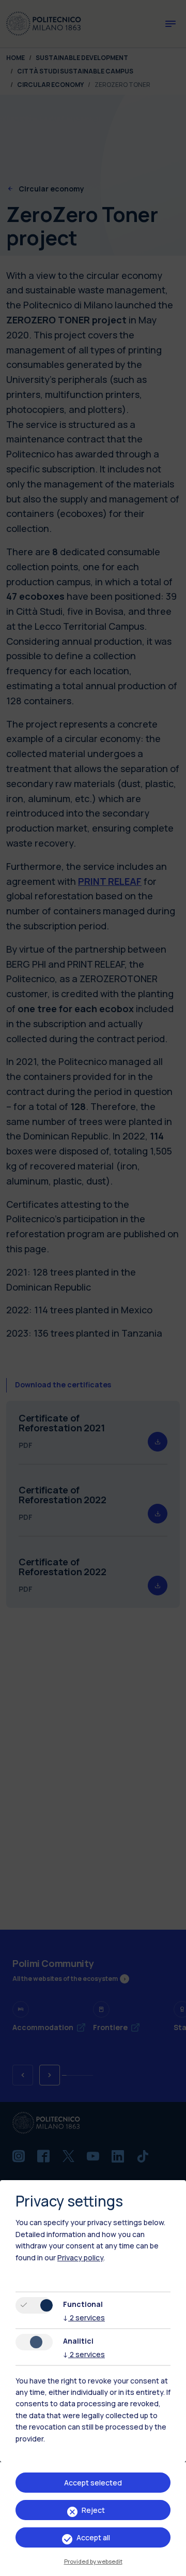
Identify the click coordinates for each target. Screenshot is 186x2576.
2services (84, 2318)
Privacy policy (80, 2257)
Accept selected (93, 2483)
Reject (93, 2510)
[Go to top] (172, 2565)
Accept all (93, 2537)
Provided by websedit (93, 2561)
